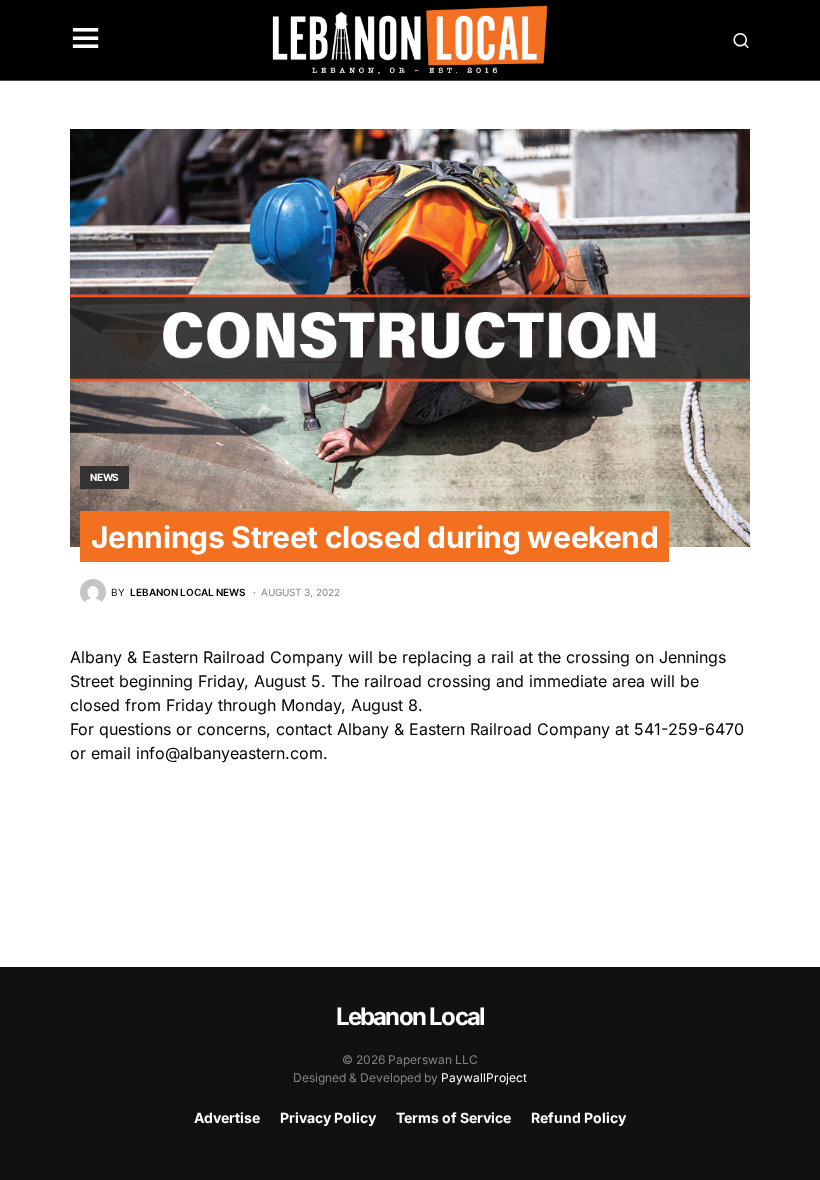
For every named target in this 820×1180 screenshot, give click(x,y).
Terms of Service (453, 1117)
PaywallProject (484, 1077)
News (104, 477)
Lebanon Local (410, 1016)
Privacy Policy (328, 1117)
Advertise (227, 1117)
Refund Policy (578, 1117)
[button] (85, 40)
